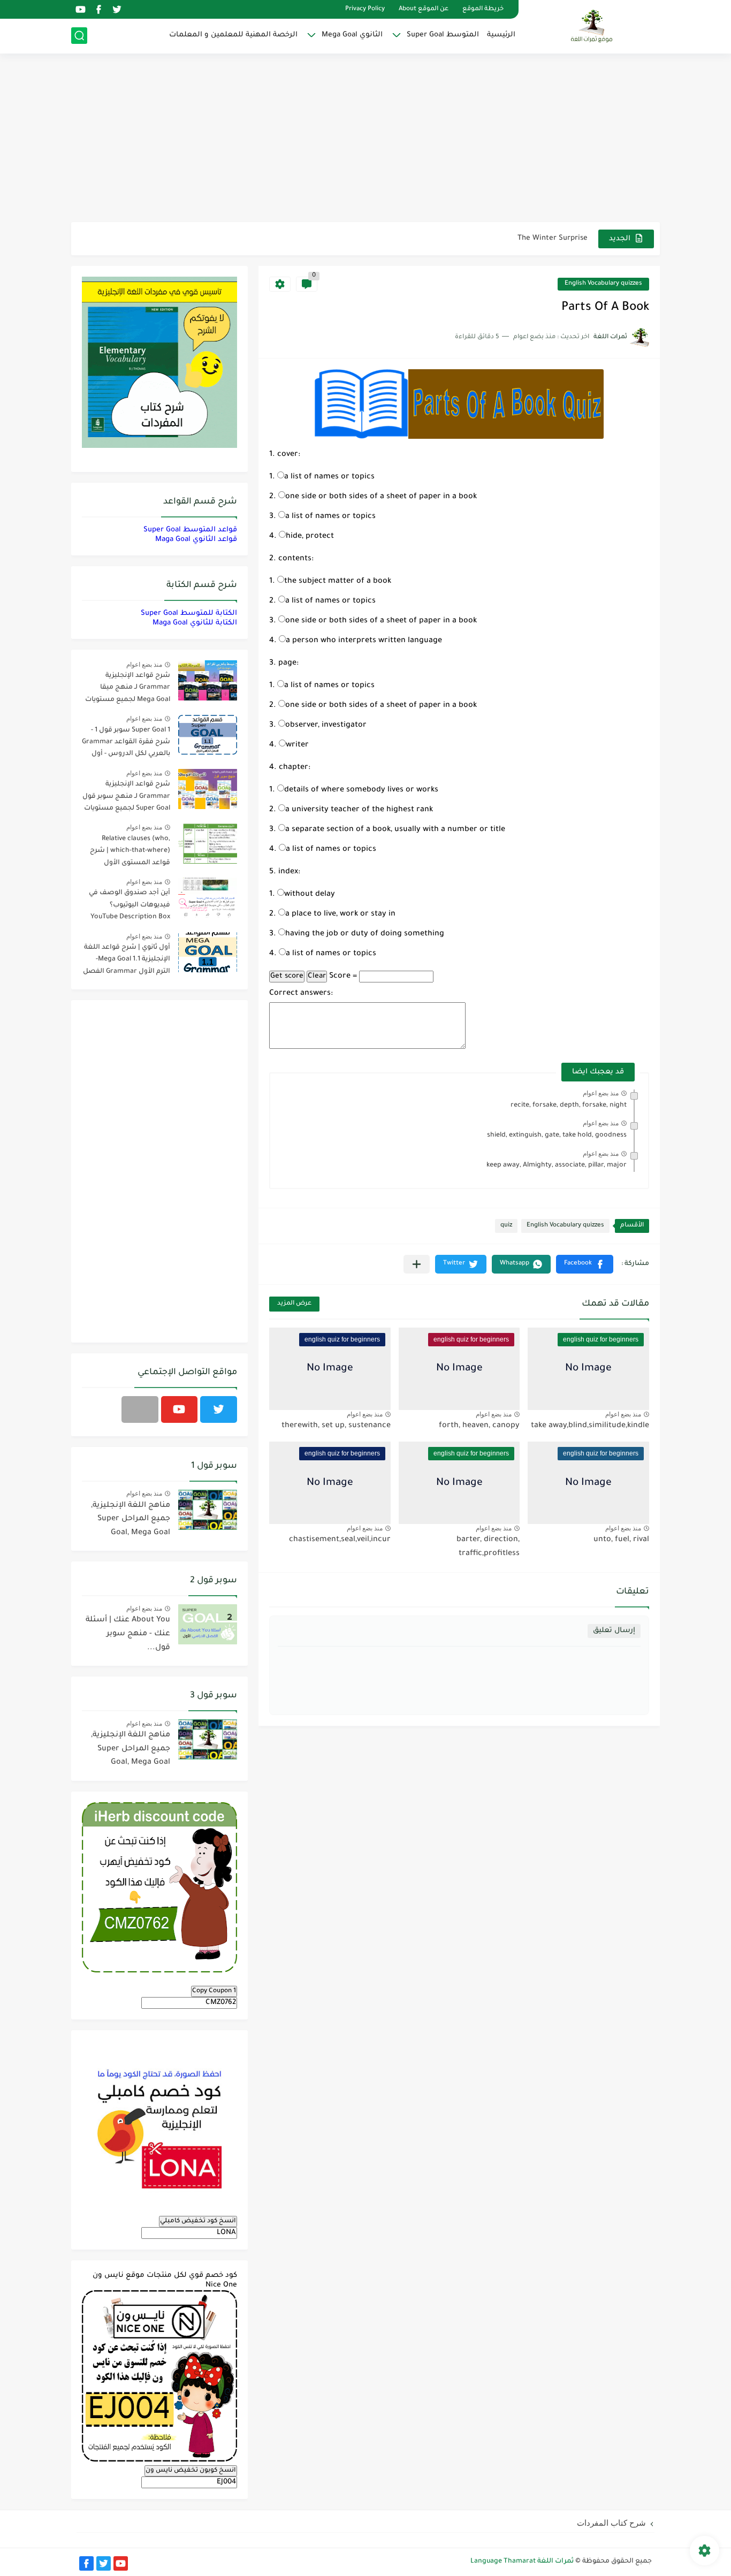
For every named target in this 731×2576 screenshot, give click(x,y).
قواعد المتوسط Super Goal (190, 530)
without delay (310, 895)
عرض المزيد (294, 1304)
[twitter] (117, 9)
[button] (585, 1264)
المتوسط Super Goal (443, 35)
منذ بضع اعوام (601, 1093)
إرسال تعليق (614, 1631)
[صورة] (208, 680)
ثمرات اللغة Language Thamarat (522, 2562)
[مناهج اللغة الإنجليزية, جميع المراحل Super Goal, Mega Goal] (208, 1510)
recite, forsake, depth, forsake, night (569, 1106)
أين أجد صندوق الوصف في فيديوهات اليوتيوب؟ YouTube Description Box (130, 905)
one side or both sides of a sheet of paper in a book (381, 497)
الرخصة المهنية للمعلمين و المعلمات (233, 35)
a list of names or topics (329, 477)
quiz (506, 1226)
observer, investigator (326, 726)
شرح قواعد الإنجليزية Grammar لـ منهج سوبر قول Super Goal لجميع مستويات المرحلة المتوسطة (126, 798)
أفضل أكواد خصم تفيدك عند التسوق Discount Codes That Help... (477, 238)
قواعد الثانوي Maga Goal (196, 540)
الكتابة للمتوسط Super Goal (189, 613)
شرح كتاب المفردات (611, 2523)
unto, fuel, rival (621, 1540)
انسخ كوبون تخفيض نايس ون (191, 2471)
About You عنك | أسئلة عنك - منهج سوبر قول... (128, 1634)
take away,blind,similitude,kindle (590, 1426)
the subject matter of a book (338, 582)
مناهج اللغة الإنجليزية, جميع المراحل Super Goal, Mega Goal (131, 1519)
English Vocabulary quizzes (603, 284)
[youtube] (80, 9)
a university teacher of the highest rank (359, 810)
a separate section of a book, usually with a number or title (395, 830)
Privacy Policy (365, 9)
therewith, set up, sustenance (336, 1426)
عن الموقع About (424, 9)
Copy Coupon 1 (214, 1991)
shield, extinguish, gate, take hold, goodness (557, 1135)
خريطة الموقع (483, 9)
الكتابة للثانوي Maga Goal (195, 623)
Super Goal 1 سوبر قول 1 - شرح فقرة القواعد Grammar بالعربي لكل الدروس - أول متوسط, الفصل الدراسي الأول (126, 744)
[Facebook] (140, 1409)
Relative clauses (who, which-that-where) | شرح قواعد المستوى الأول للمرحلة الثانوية (130, 853)
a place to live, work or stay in (340, 914)
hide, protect (310, 537)
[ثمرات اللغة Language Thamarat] (593, 26)
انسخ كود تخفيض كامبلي (198, 2221)
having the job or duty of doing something (365, 934)
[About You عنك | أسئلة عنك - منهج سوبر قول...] (208, 1624)
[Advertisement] (365, 139)
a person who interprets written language (364, 641)
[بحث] (79, 36)
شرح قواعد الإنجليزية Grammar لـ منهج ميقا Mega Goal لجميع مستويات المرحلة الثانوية (128, 689)
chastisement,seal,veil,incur (340, 1540)
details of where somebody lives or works (361, 790)
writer (297, 745)
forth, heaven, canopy (479, 1426)
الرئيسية (501, 35)
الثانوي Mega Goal (352, 35)
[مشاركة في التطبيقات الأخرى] (417, 1264)
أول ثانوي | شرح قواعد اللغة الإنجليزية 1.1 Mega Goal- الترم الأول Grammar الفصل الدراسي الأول (127, 961)
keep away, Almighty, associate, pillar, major (557, 1165)
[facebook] (98, 9)
